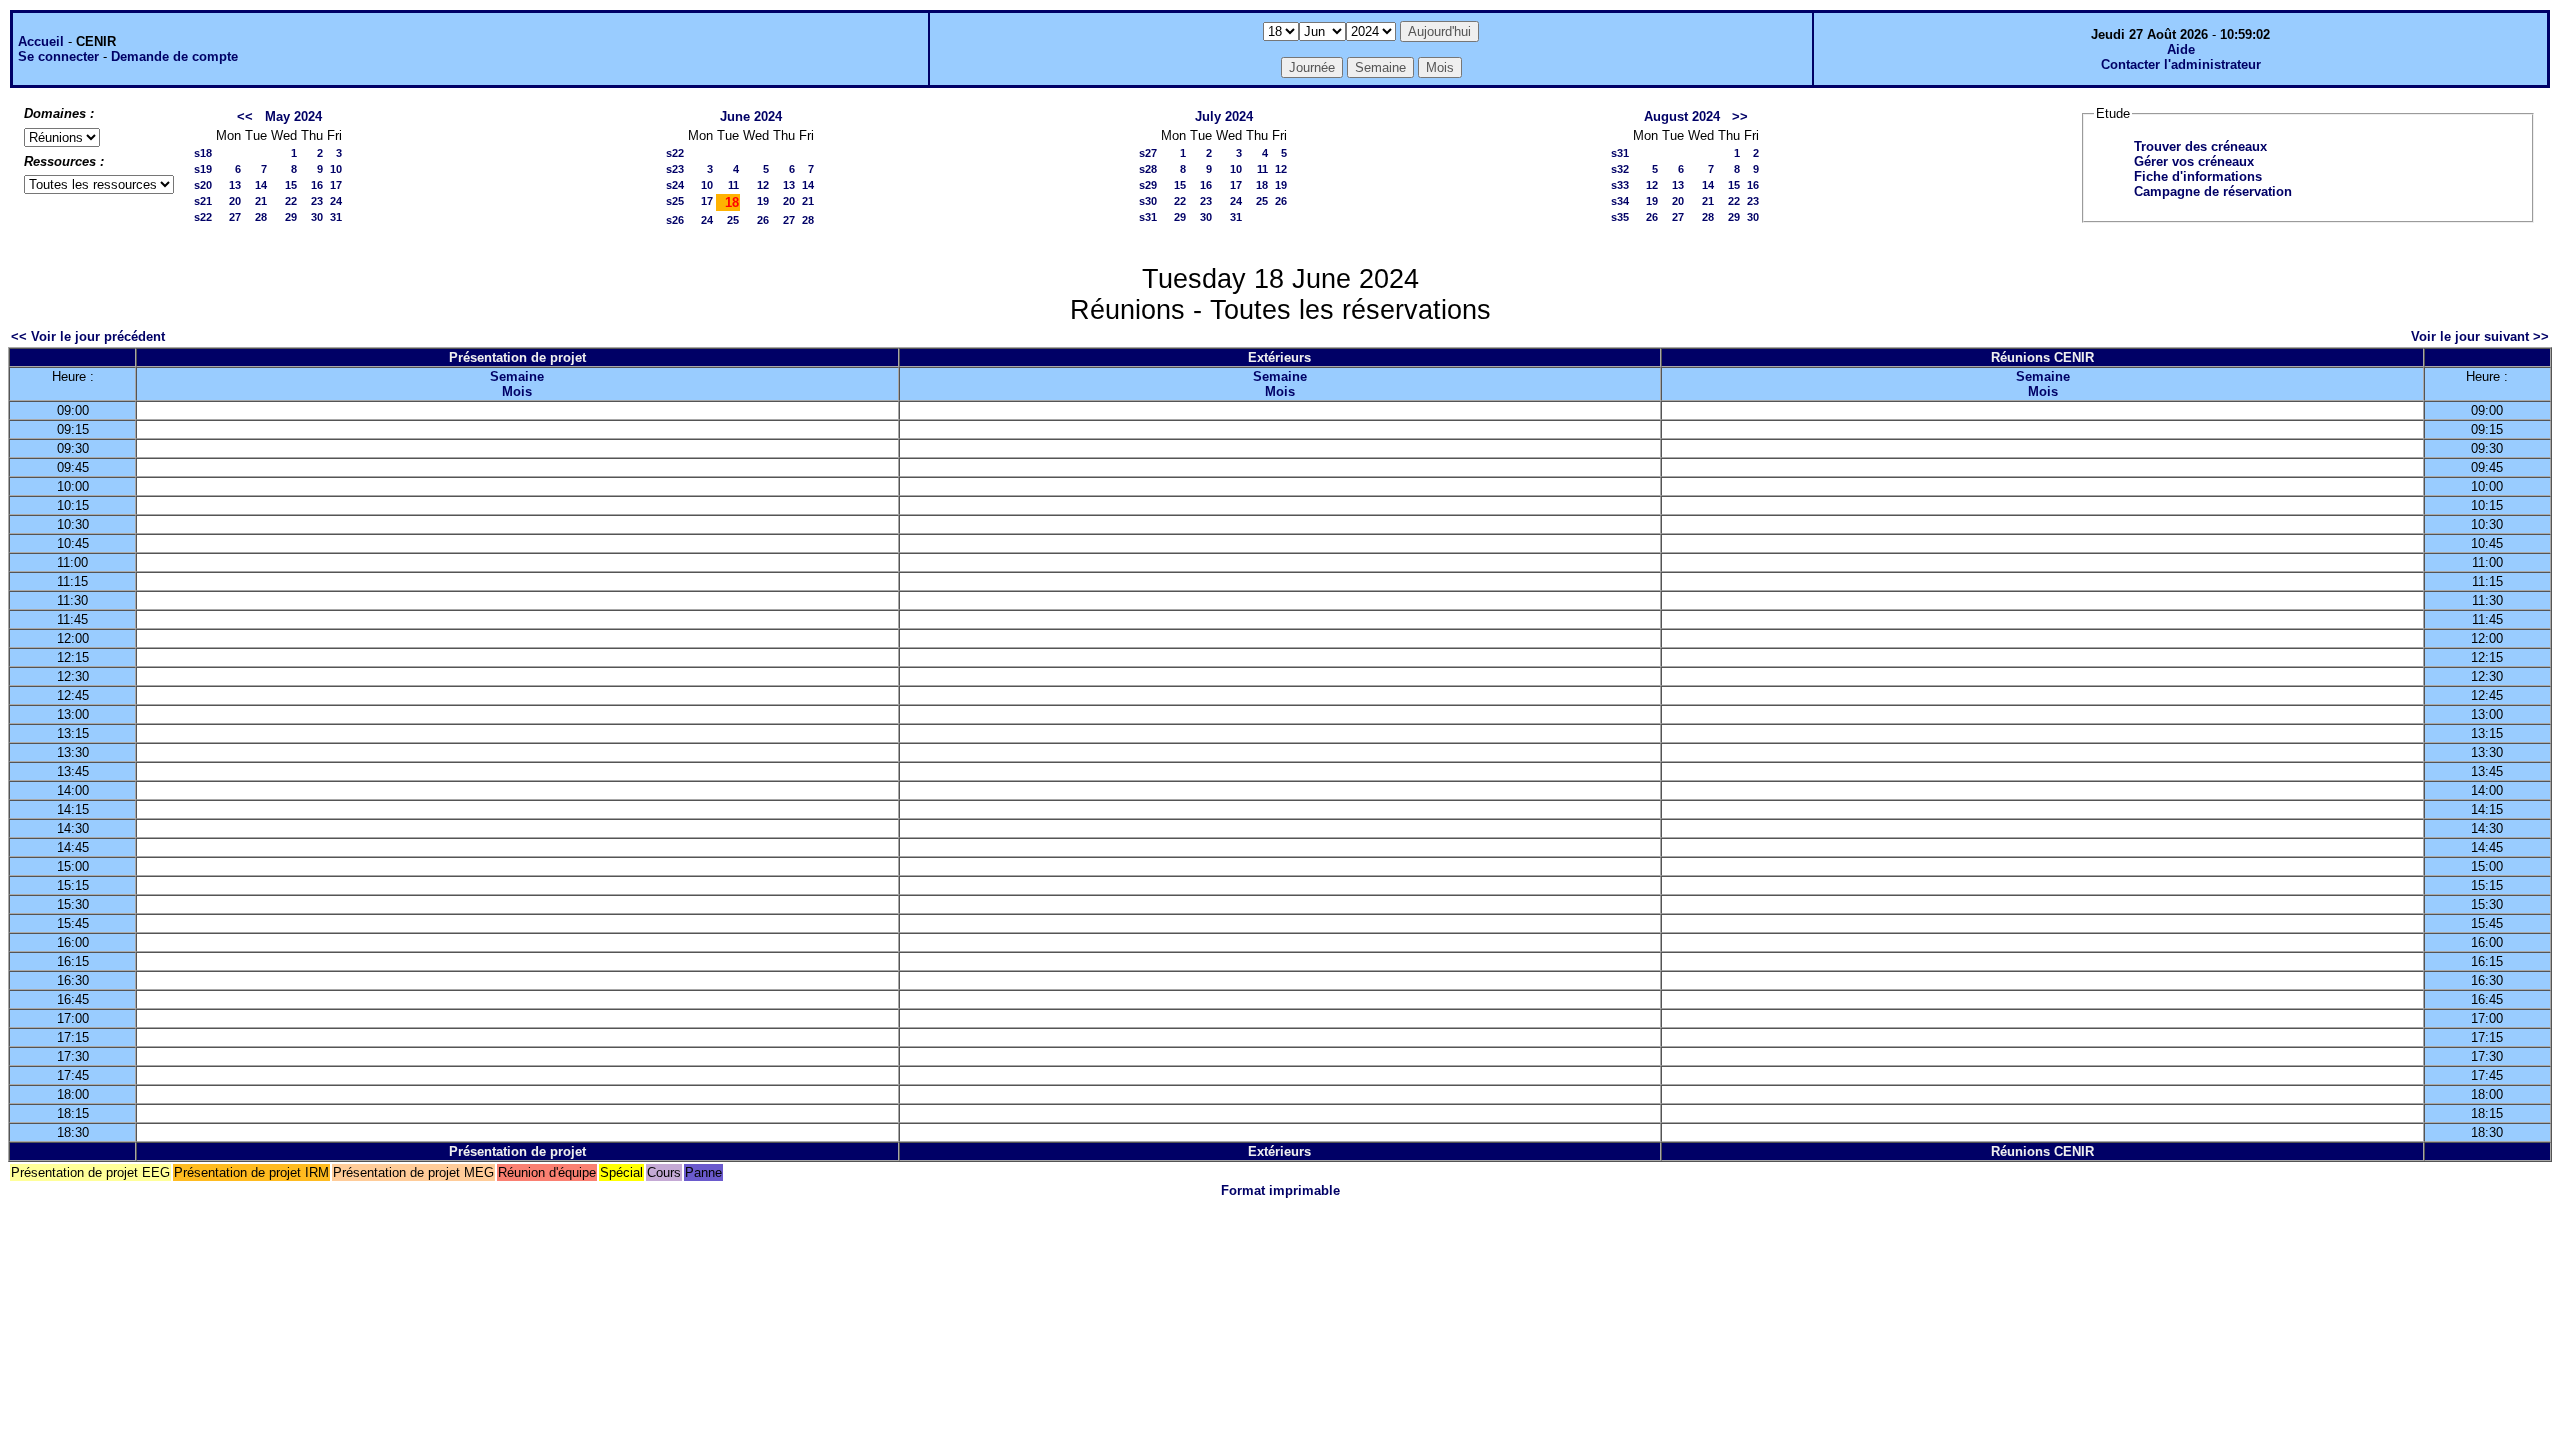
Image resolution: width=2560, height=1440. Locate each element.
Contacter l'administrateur (2181, 64)
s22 (203, 217)
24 (336, 201)
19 (763, 201)
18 (1262, 185)
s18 (203, 153)
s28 (1148, 169)
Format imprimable (1280, 1190)
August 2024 (1682, 116)
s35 (1620, 217)
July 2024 (1224, 116)
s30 (1148, 201)
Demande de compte (174, 56)
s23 (675, 169)
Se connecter (58, 56)
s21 (203, 201)
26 (763, 220)
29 (291, 217)
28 (261, 217)
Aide (2181, 49)
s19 (203, 169)
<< (245, 116)
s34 (1620, 201)
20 (235, 201)
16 (317, 185)
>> (1740, 116)
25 (733, 220)
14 (261, 185)
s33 (1620, 185)
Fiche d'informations (2198, 176)
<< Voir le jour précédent (88, 336)
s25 (675, 201)
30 (317, 217)
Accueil (41, 41)
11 (733, 185)
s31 (1148, 217)
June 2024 (751, 116)
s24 (675, 185)
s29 (1148, 185)
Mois (517, 391)
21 (261, 201)
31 (336, 217)
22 (291, 201)
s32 (1620, 169)
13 (235, 185)
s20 (203, 185)
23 (317, 201)
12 (763, 185)
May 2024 (293, 116)
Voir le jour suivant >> (2480, 336)
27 (235, 217)
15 (291, 185)
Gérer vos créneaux (2194, 161)
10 (336, 169)
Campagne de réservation (2213, 191)
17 (336, 185)
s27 (1148, 153)
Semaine (517, 376)
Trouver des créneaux (2200, 146)
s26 (675, 220)
